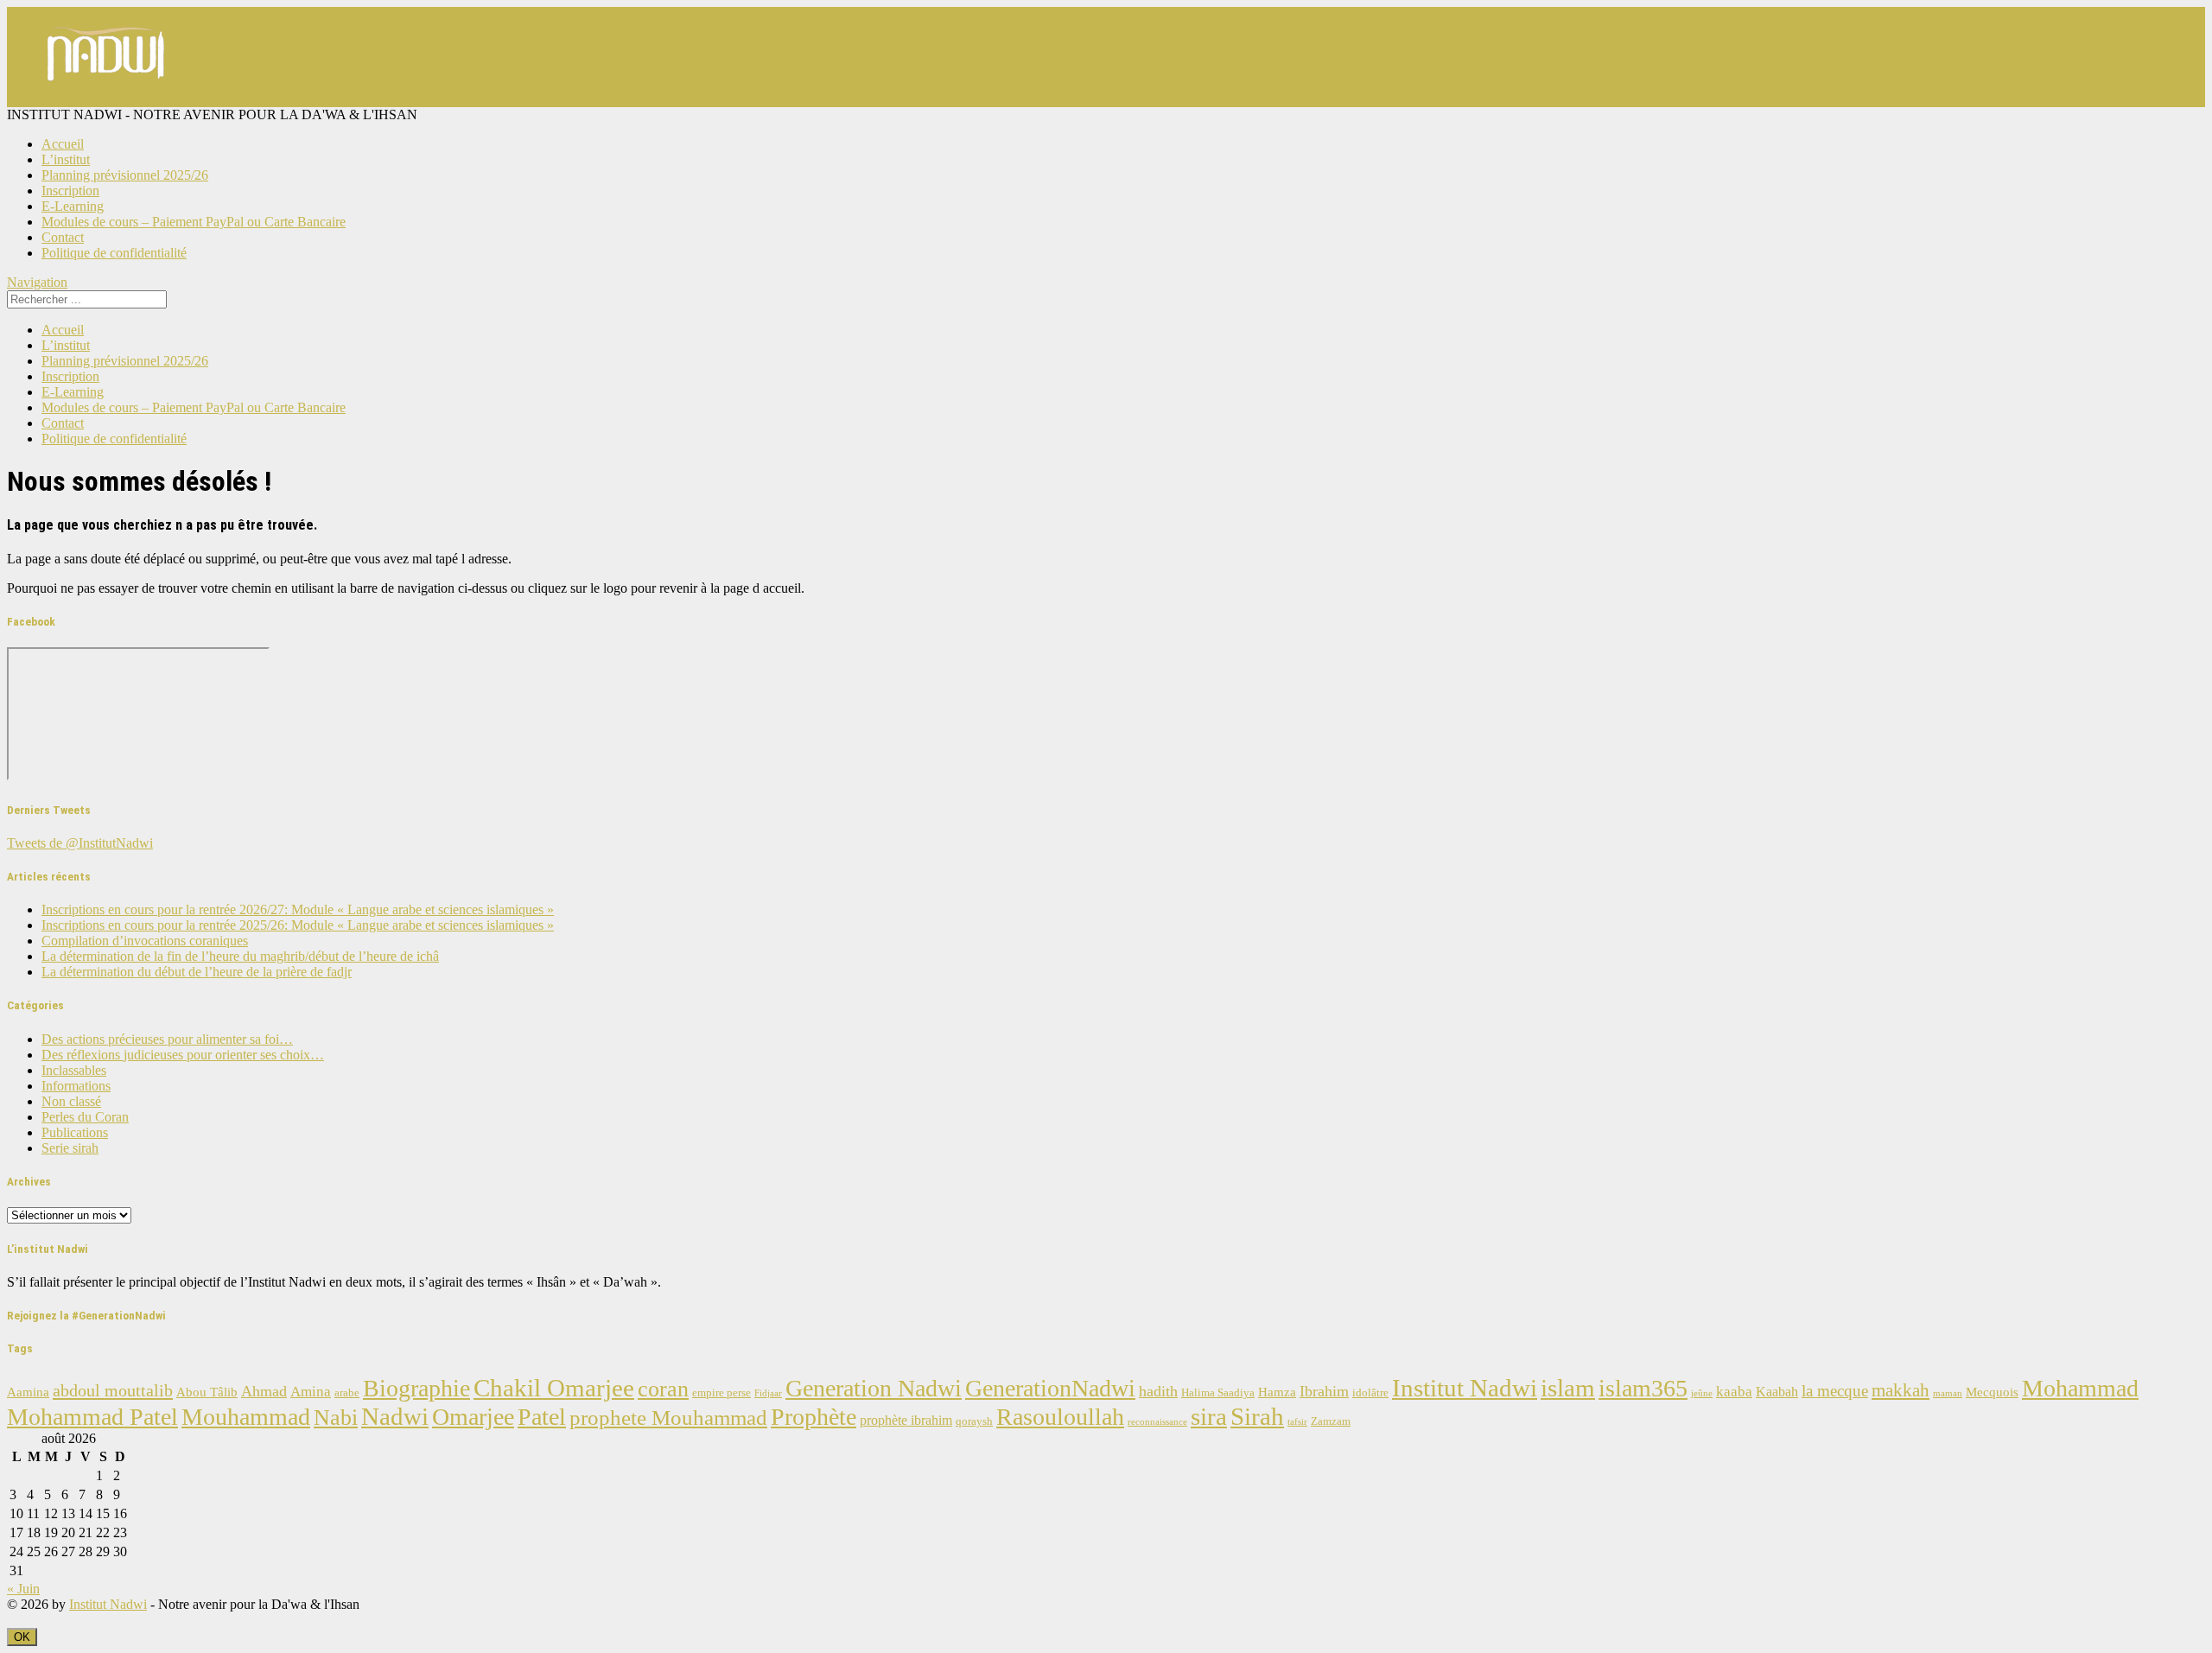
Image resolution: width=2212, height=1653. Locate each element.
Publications (75, 1132)
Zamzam (1331, 1421)
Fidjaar (768, 1393)
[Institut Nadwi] (107, 99)
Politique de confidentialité (114, 253)
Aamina (28, 1392)
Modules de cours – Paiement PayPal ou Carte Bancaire (194, 222)
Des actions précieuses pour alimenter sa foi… (167, 1039)
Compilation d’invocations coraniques (145, 941)
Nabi (336, 1418)
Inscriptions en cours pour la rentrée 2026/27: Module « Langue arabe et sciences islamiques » (298, 909)
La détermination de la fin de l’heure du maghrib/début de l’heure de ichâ (240, 956)
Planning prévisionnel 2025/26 (125, 175)
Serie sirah (70, 1148)
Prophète (814, 1417)
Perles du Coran (85, 1117)
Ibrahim (1324, 1391)
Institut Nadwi (1465, 1388)
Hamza (1277, 1392)
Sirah (1257, 1416)
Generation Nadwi (874, 1388)
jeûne (1702, 1393)
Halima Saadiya (1218, 1393)
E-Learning (73, 206)
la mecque (1835, 1391)
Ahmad (264, 1391)
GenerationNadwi (1050, 1388)
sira (1209, 1416)
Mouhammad (246, 1417)
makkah (1901, 1390)
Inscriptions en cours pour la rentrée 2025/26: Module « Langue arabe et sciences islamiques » (298, 925)
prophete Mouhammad (668, 1418)
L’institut (66, 159)
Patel (542, 1417)
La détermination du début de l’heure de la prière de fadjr (197, 972)
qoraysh (974, 1421)
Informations (76, 1086)
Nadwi (395, 1416)
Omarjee (473, 1417)
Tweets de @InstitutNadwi (80, 843)
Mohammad (2080, 1388)
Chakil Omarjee (554, 1388)
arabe (347, 1393)
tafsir (1297, 1422)
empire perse (721, 1393)
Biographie (416, 1388)
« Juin (23, 1589)
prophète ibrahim (906, 1420)
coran (663, 1389)
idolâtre (1370, 1393)
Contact (63, 237)
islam (1568, 1388)
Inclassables (74, 1070)
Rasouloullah (1060, 1417)
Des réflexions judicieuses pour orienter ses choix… (183, 1055)
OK (22, 1637)
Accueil (63, 144)
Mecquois (1992, 1392)
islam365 (1643, 1388)
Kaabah (1777, 1392)
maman (1948, 1393)
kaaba (1734, 1392)
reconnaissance (1157, 1422)
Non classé (71, 1101)
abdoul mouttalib (113, 1390)
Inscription (70, 191)
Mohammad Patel (92, 1417)
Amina (311, 1392)
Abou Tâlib (207, 1392)
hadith (1158, 1391)
